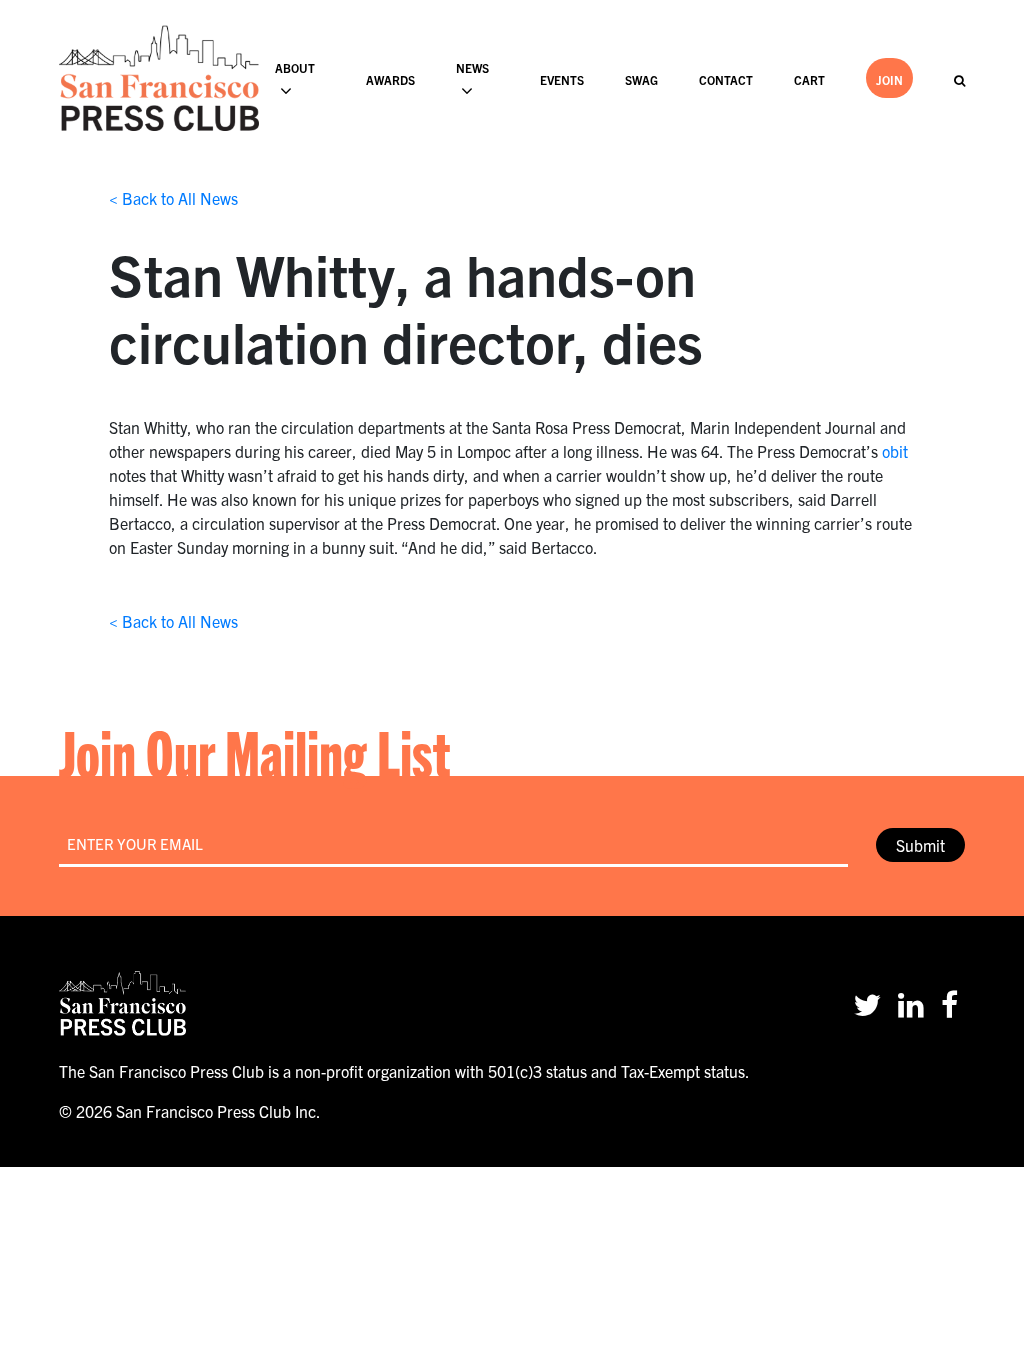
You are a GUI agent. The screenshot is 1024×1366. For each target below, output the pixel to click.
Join (889, 79)
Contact (726, 79)
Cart (809, 79)
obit (895, 451)
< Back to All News (173, 198)
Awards (390, 79)
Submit (920, 845)
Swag (641, 79)
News (472, 67)
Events (562, 79)
